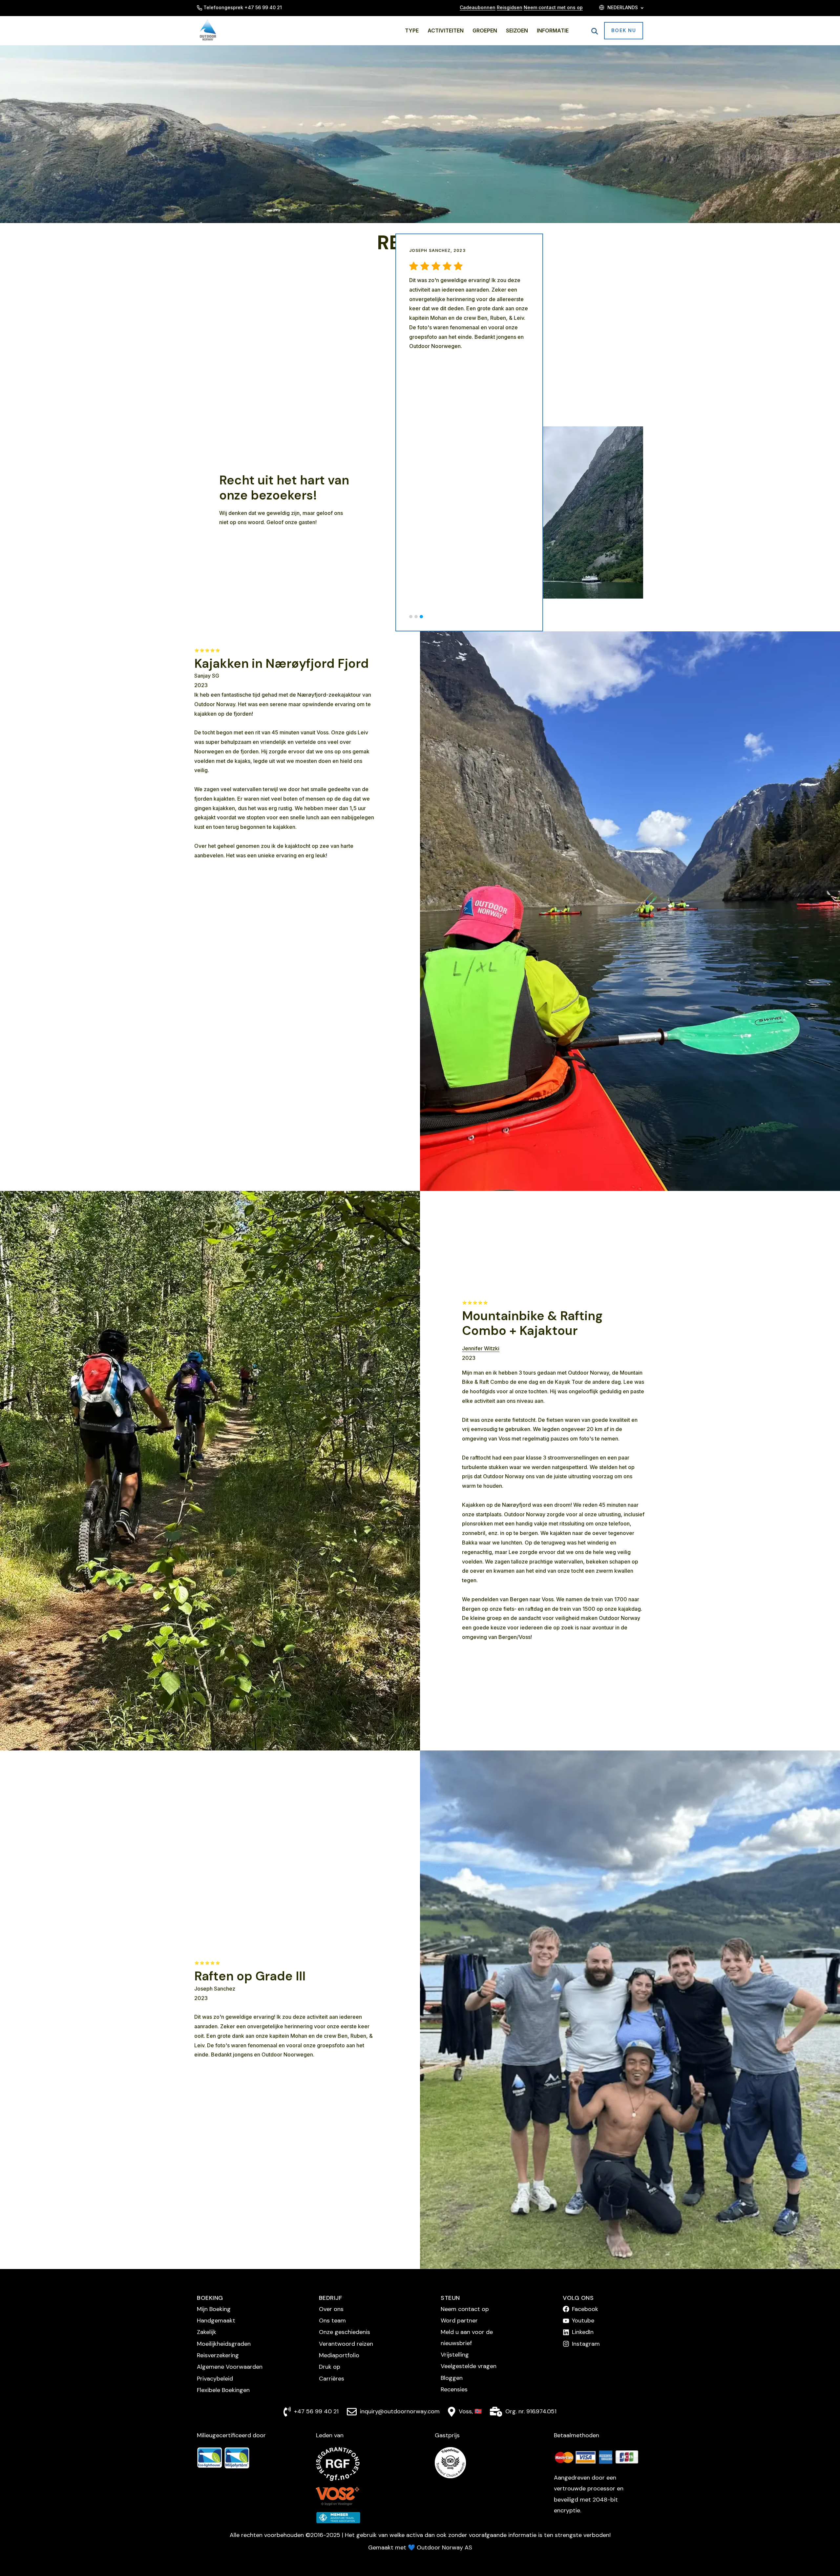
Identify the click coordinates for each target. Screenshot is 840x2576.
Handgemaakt (216, 2320)
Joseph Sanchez (215, 1989)
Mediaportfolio (339, 2355)
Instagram (586, 2344)
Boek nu (624, 31)
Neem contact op (465, 2309)
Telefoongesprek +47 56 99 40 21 (243, 7)
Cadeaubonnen (478, 7)
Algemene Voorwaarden (230, 2367)
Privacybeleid (215, 2379)
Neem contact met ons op (553, 7)
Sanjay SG (207, 676)
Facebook (585, 2309)
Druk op (330, 2367)
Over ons (331, 2309)
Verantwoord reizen (346, 2344)
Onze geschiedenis (345, 2332)
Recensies (454, 2389)
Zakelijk (207, 2332)
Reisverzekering (218, 2355)
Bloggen (452, 2378)
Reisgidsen (510, 7)
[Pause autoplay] (628, 584)
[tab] (411, 617)
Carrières (332, 2379)
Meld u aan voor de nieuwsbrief (467, 2337)
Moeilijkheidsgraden (224, 2344)
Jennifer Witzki (481, 1348)
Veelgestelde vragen (469, 2366)
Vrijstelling (455, 2355)
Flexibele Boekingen (223, 2390)
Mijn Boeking (214, 2309)
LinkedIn (583, 2332)
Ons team (332, 2320)
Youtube (583, 2320)
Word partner (459, 2320)
